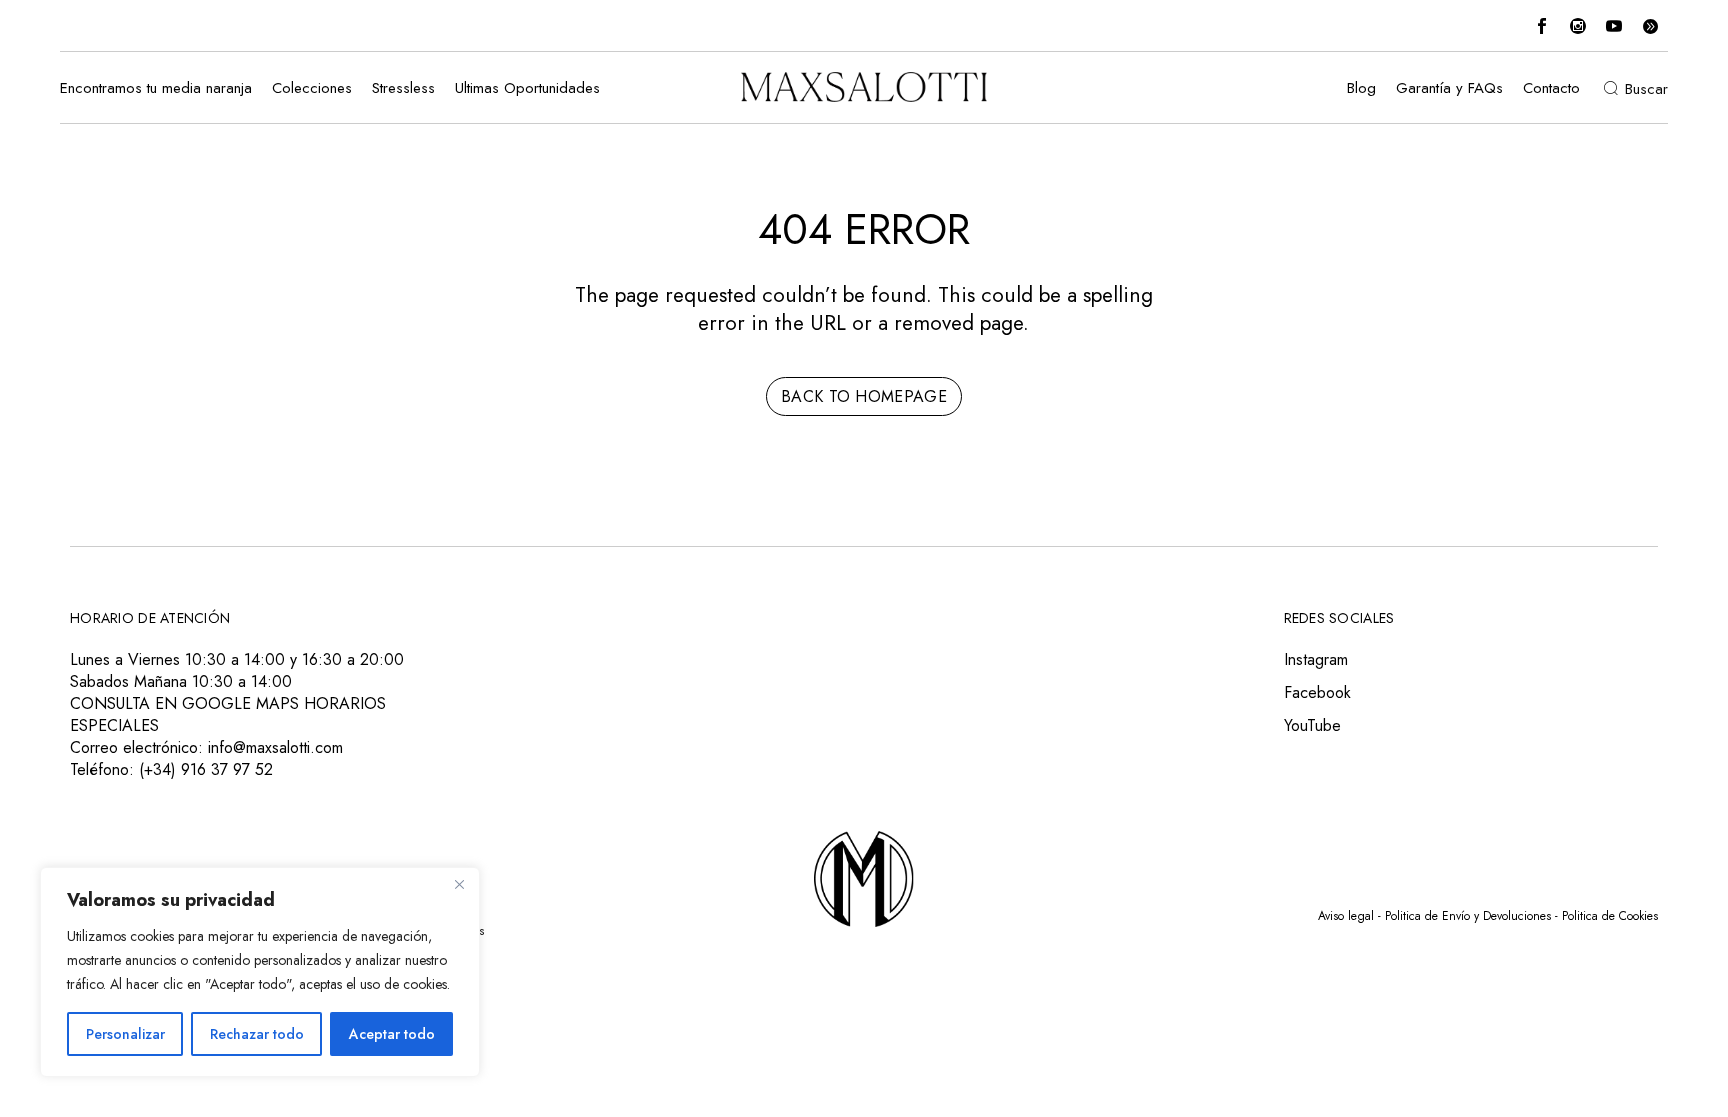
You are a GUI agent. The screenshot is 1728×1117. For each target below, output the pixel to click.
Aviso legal (1346, 916)
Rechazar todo (257, 1034)
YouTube (1312, 725)
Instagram (1316, 659)
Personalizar (125, 1034)
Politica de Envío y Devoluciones (1468, 916)
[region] (260, 972)
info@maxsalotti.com (275, 747)
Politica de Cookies (1610, 916)
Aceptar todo (392, 1034)
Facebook (1317, 692)
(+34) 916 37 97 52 (206, 769)
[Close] (459, 884)
